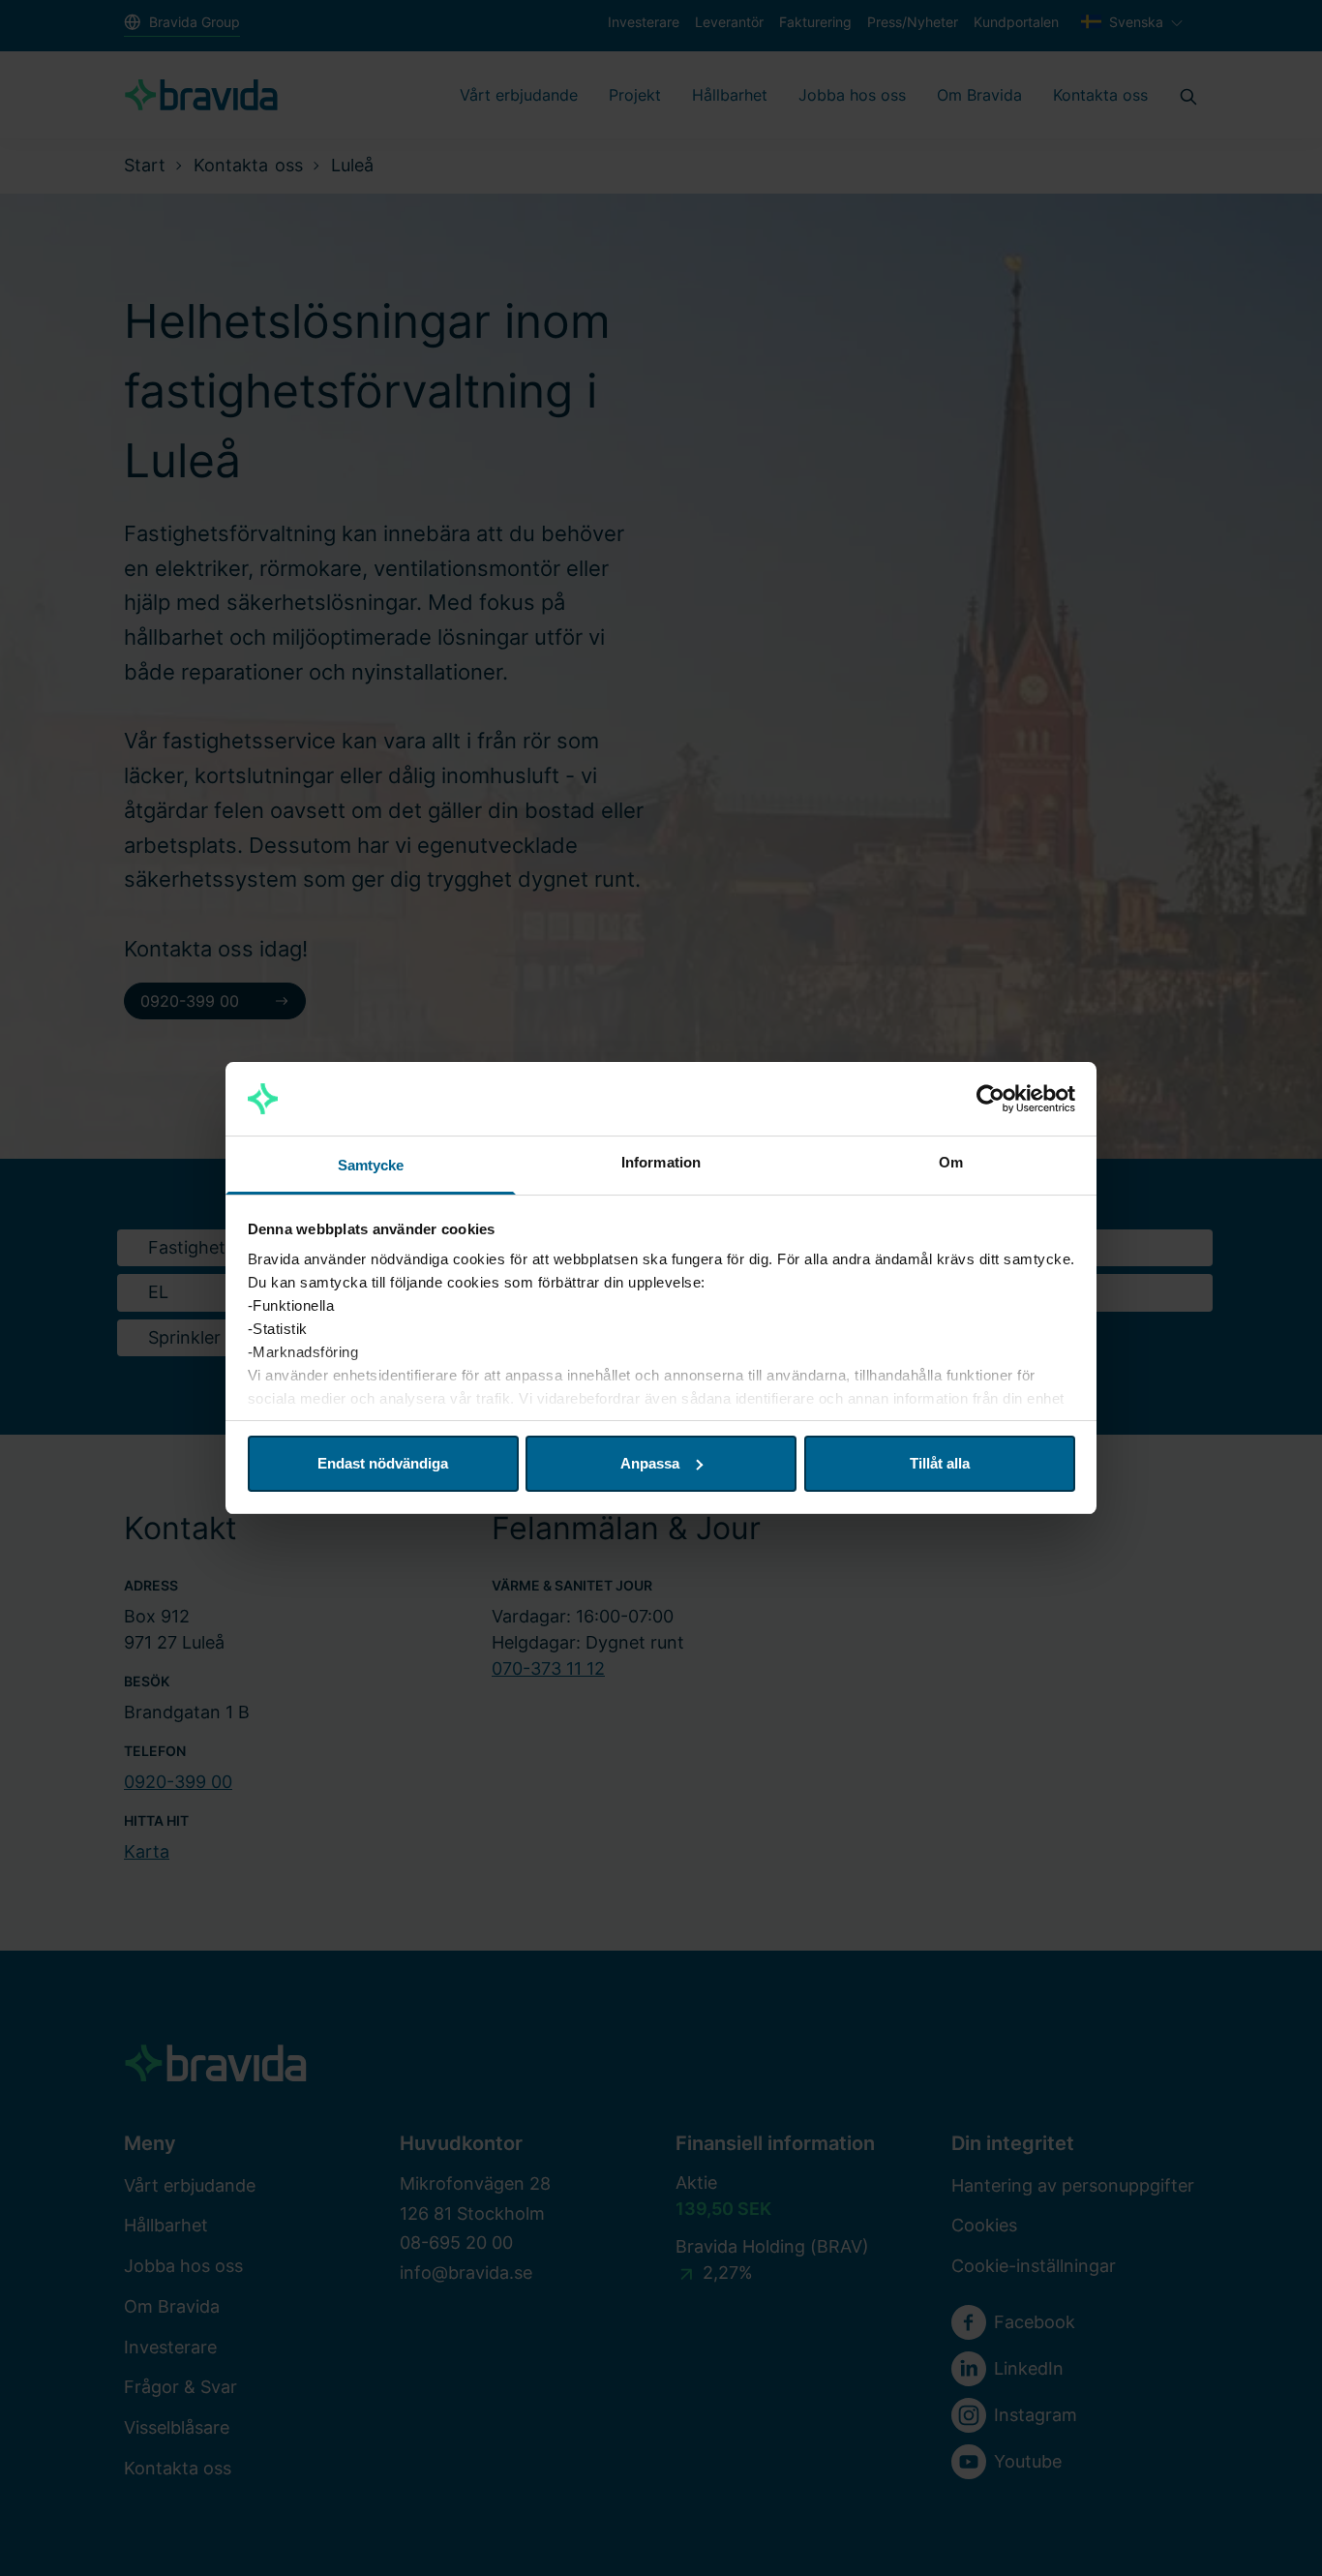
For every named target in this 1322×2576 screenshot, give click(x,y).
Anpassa (650, 1463)
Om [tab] (951, 1162)
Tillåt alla (940, 1463)
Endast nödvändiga (383, 1463)
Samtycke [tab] (371, 1165)
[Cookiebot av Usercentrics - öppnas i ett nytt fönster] (991, 1099)
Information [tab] (661, 1162)
